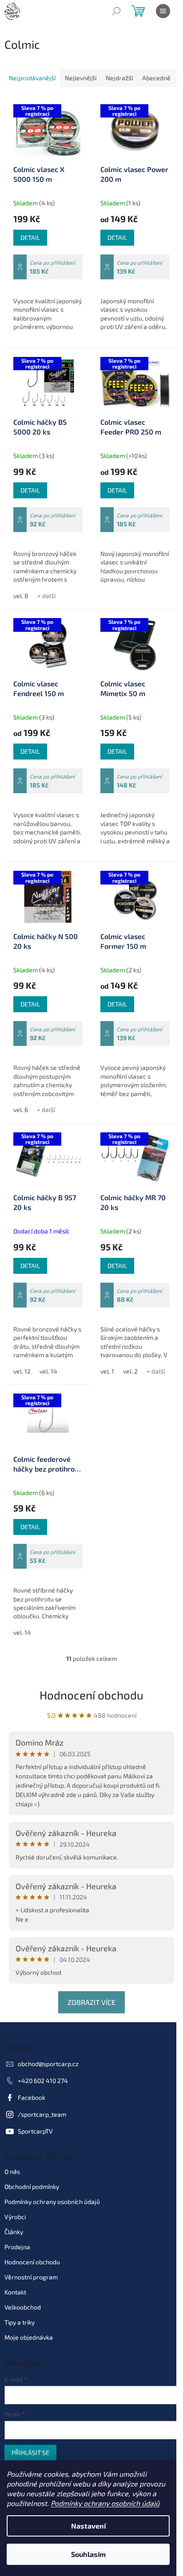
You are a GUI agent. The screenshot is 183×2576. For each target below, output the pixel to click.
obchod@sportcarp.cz (48, 2064)
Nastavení (88, 2526)
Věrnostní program (31, 2277)
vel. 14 (48, 1371)
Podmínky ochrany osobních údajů (105, 2503)
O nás (12, 2171)
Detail (30, 237)
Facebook (32, 2097)
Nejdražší (119, 78)
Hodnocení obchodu (91, 1695)
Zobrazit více (91, 2002)
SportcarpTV (35, 2131)
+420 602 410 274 (43, 2081)
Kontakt (15, 2292)
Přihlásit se (30, 2453)
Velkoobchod (23, 2307)
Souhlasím (88, 2554)
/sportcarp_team (42, 2114)
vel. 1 (107, 1371)
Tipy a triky (20, 2322)
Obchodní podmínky (32, 2186)
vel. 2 (130, 1371)
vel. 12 (22, 1371)
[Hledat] (116, 11)
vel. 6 (21, 1110)
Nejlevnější (81, 78)
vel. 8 (21, 596)
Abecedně (156, 78)
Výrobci (15, 2217)
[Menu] (163, 11)
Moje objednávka (29, 2337)
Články (14, 2232)
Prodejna (17, 2247)
